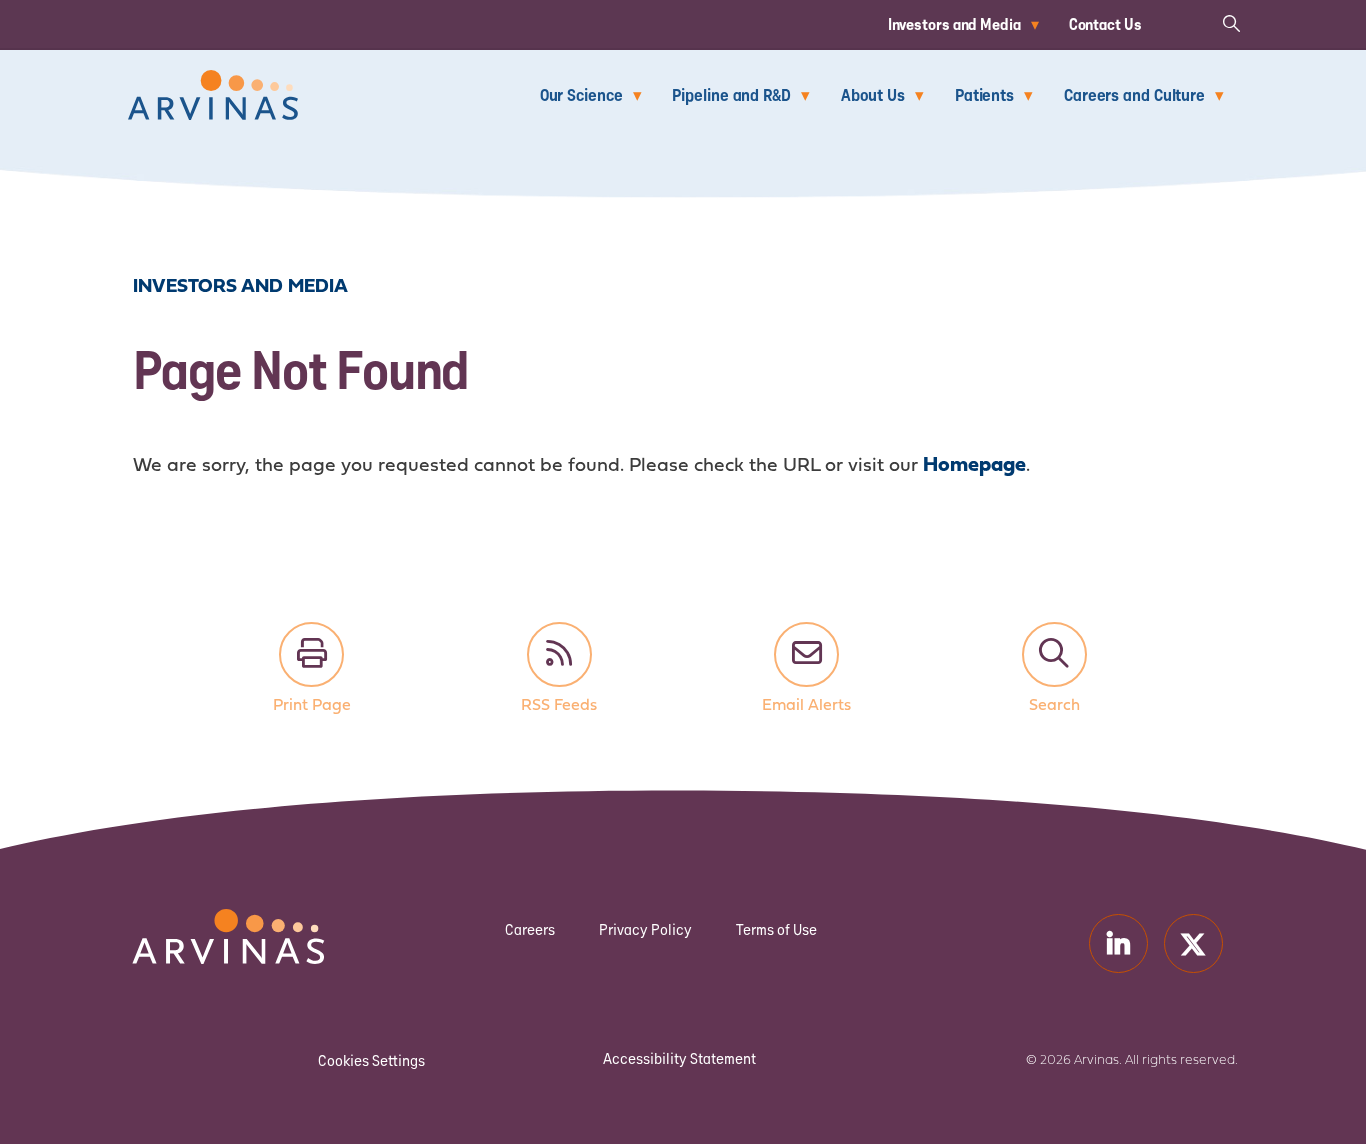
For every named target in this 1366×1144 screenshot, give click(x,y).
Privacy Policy (645, 929)
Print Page (311, 654)
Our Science (581, 94)
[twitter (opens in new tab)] (1193, 943)
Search (1054, 654)
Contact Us (1105, 24)
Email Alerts (806, 654)
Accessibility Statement (679, 1058)
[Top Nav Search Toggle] (1231, 22)
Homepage (974, 465)
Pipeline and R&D (731, 94)
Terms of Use (776, 929)
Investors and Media (954, 24)
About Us (873, 94)
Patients (984, 94)
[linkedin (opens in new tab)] (1118, 943)
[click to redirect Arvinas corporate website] (213, 83)
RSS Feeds (559, 654)
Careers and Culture (1134, 94)
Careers (530, 929)
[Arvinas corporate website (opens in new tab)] (208, 921)
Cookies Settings (371, 1060)
